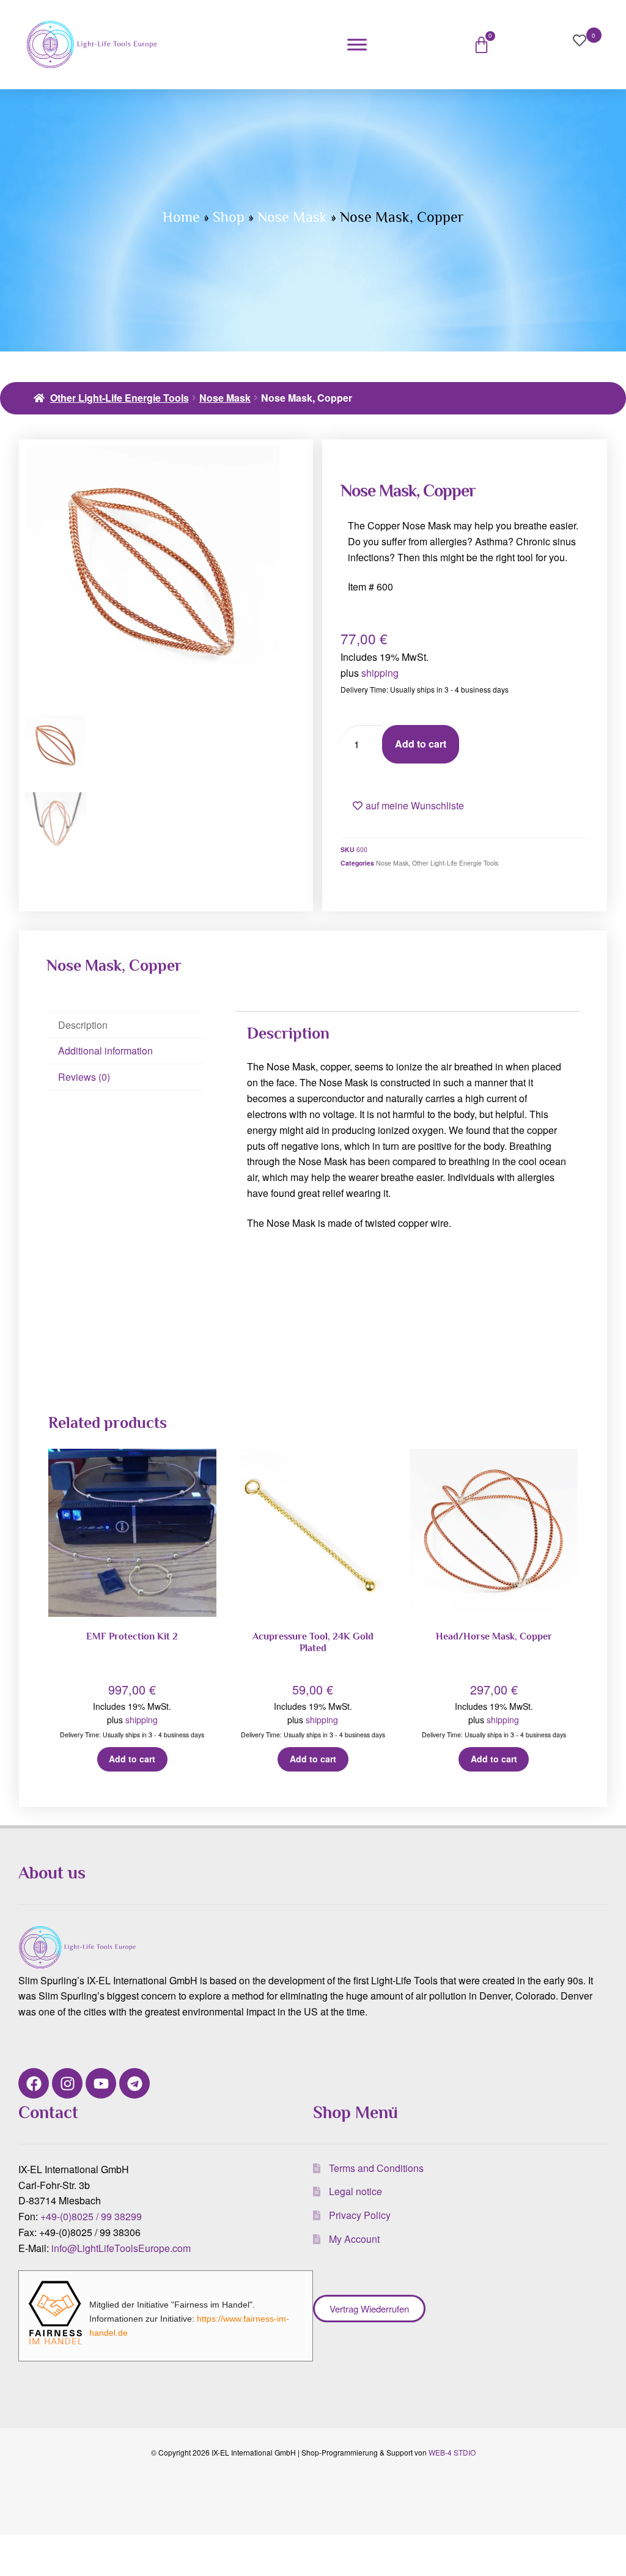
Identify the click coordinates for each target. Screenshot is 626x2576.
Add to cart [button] (132, 1759)
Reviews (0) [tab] (84, 1077)
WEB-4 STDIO (452, 2452)
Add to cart (421, 744)
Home (181, 217)
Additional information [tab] (105, 1051)
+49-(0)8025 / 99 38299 (91, 2216)
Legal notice (355, 2191)
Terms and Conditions (376, 2168)
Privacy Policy (360, 2215)
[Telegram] (134, 2083)
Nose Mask (292, 217)
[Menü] (357, 44)
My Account (354, 2239)
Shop (229, 217)
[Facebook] (34, 2083)
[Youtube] (101, 2083)
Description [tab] (83, 1025)
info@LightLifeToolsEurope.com (121, 2248)
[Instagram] (67, 2083)
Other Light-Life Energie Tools (120, 398)
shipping (380, 673)
